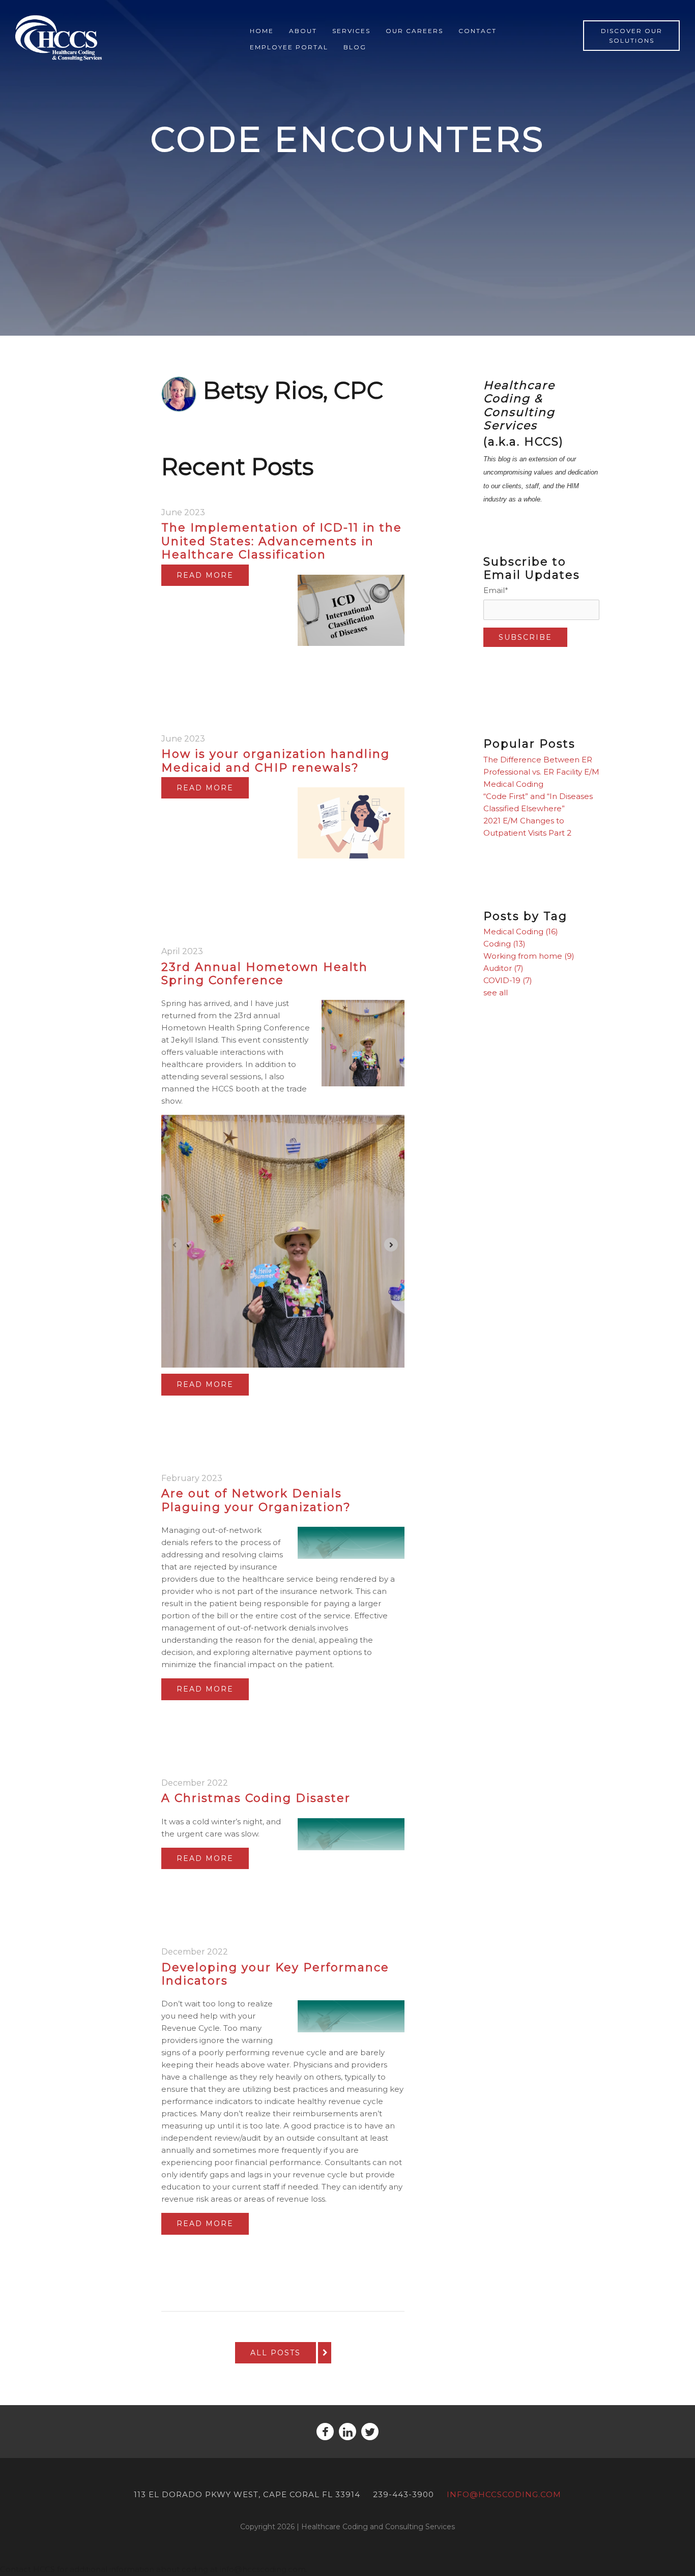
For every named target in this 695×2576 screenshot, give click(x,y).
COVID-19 (508, 980)
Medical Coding (521, 931)
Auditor (503, 968)
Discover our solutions (632, 36)
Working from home (529, 956)
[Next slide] (391, 1245)
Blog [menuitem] (355, 47)
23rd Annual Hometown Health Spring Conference (265, 974)
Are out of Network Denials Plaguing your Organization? (256, 1500)
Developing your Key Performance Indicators (275, 1974)
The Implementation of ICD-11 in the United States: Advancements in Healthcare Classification (282, 541)
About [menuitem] (303, 31)
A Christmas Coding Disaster (256, 1798)
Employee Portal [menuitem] (289, 47)
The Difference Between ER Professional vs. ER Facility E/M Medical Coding (541, 772)
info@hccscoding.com (504, 2494)
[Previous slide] (175, 1245)
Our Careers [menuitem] (414, 31)
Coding (504, 944)
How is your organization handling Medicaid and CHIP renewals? (276, 761)
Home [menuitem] (262, 31)
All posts (276, 2353)
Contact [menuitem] (477, 31)
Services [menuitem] (351, 31)
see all (496, 993)
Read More (205, 575)
